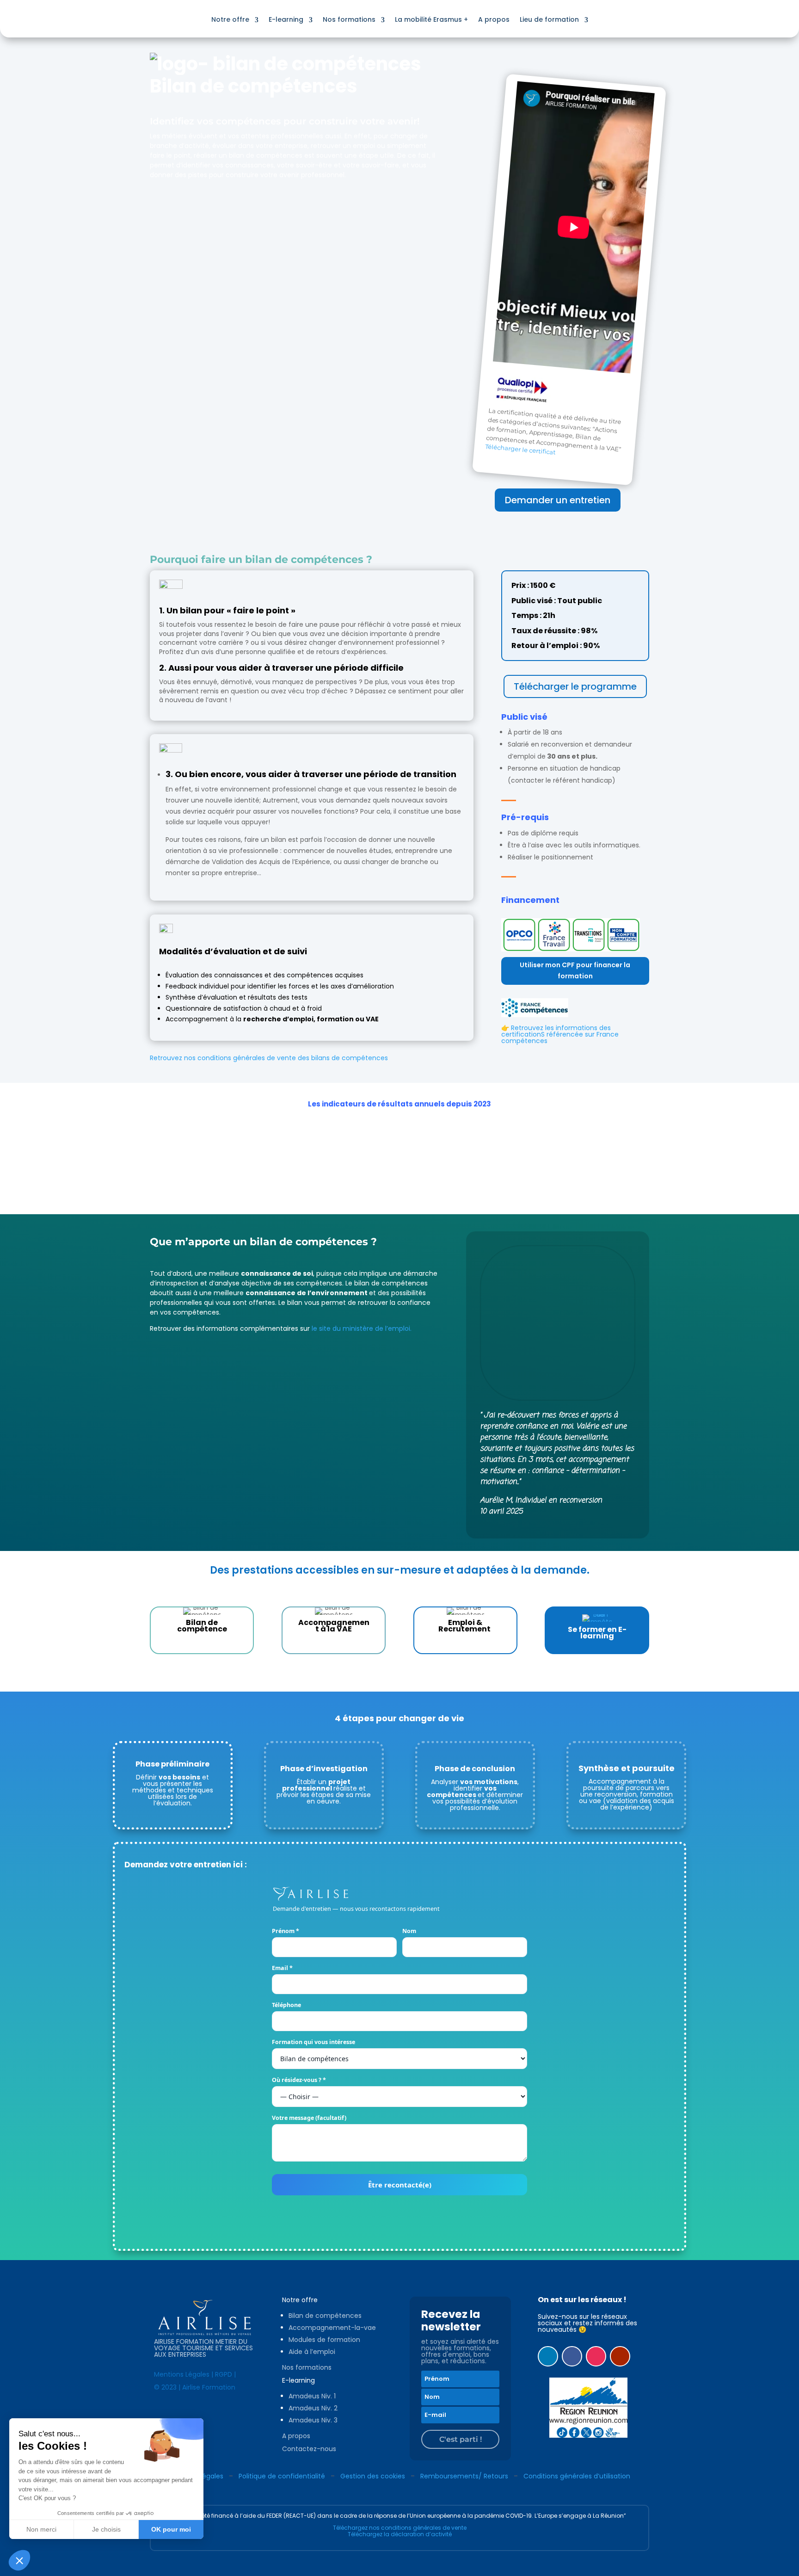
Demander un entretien (558, 500)
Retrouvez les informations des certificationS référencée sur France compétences (560, 1034)
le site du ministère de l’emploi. (362, 1328)
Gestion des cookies (373, 2476)
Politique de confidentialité (282, 2476)
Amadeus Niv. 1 (312, 2396)
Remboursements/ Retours (464, 2476)
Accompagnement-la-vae (332, 2328)
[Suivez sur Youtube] (620, 2356)
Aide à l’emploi (312, 2352)
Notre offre (230, 19)
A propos (494, 19)
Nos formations (349, 19)
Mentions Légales (182, 2374)
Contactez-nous (309, 2449)
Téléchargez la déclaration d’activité (400, 2534)
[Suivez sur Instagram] (596, 2356)
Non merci (41, 2529)
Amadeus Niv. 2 (313, 2408)
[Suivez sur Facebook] (572, 2356)
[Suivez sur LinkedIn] (548, 2356)
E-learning (286, 19)
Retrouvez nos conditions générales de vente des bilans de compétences (269, 1058)
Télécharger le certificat (520, 449)
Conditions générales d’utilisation (577, 2476)
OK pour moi (171, 2529)
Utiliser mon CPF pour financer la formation (575, 970)
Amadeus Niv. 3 (313, 2420)
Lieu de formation (549, 19)
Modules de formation (324, 2340)
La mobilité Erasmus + (431, 19)
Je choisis (106, 2529)
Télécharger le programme (575, 686)
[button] (19, 2560)
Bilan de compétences (325, 2316)
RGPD (224, 2374)
